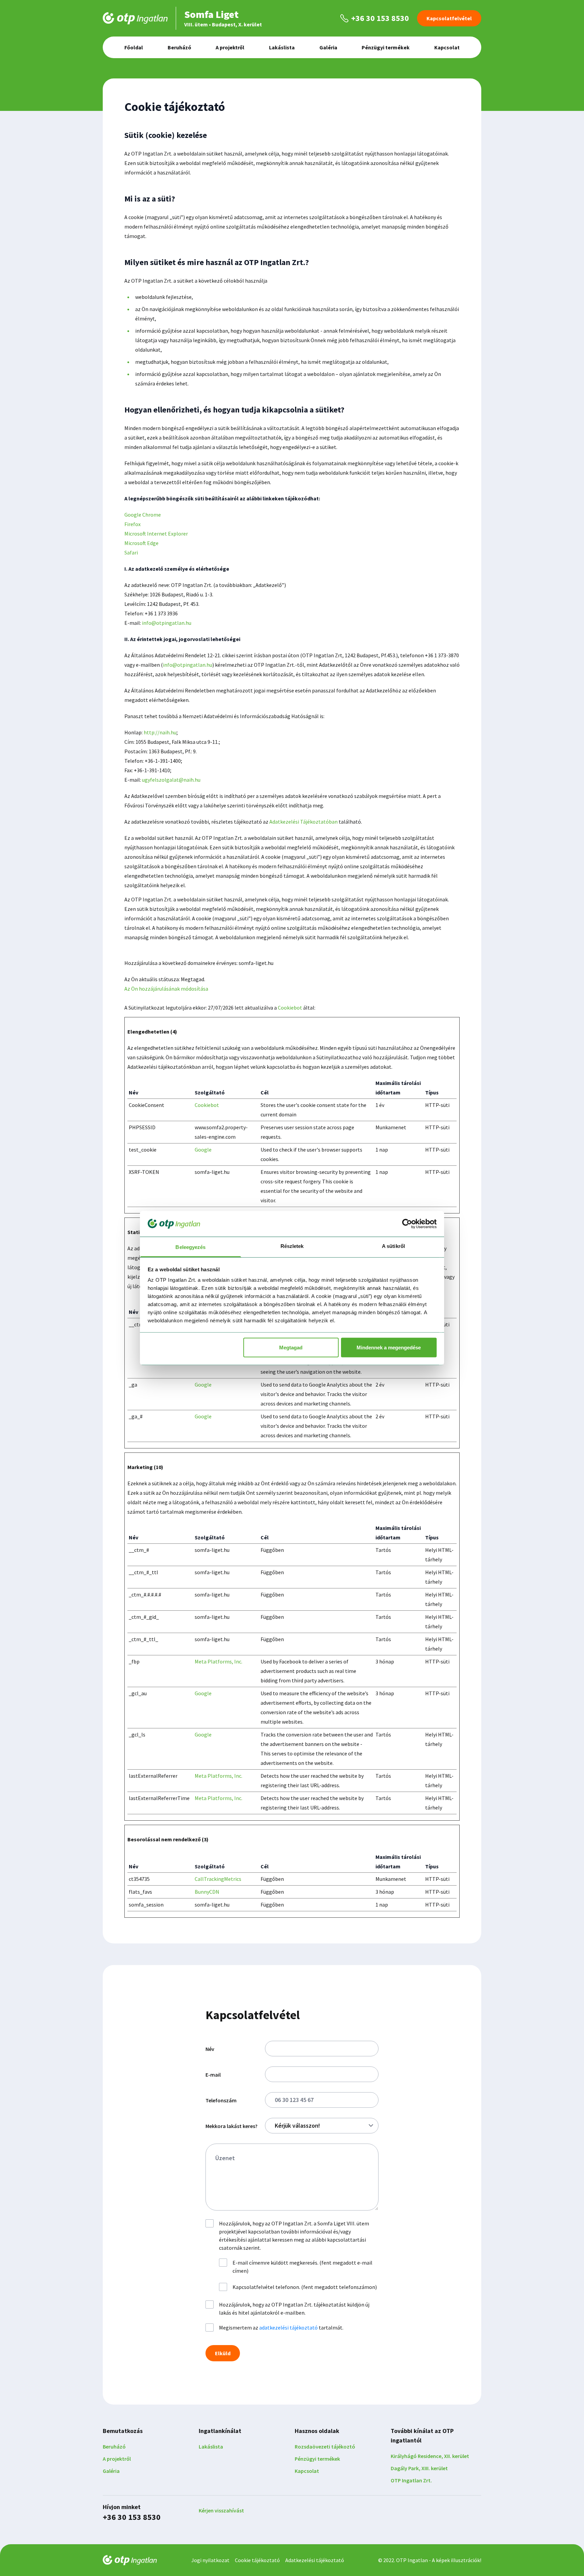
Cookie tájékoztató (257, 2560)
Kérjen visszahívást (221, 2510)
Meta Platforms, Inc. (218, 1661)
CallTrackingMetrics (218, 1879)
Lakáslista (282, 47)
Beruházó (179, 47)
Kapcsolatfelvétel (449, 18)
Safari (131, 552)
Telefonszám (221, 2100)
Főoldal (134, 47)
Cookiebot (290, 1008)
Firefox (132, 524)
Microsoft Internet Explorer (156, 534)
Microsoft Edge (141, 543)
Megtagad (291, 1347)
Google (203, 1150)
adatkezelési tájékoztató (288, 2327)
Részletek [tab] (292, 1246)
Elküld (223, 2353)
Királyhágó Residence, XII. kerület (430, 2456)
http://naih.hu (160, 732)
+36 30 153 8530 (132, 2517)
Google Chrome (143, 515)
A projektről (230, 47)
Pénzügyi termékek (386, 47)
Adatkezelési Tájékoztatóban (303, 822)
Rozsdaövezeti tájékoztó (325, 2447)
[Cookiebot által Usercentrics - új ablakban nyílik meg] (407, 1224)
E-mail (213, 2075)
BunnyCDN (207, 1892)
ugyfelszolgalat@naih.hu (171, 780)
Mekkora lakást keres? (232, 2126)
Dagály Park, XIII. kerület (419, 2468)
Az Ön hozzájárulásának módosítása (166, 989)
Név (210, 2049)
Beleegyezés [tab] (190, 1247)
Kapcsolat (447, 47)
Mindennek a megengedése (389, 1347)
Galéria (328, 47)
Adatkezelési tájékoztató (315, 2560)
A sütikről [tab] (393, 1246)
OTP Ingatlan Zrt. (411, 2480)
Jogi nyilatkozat (210, 2560)
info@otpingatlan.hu (167, 623)
